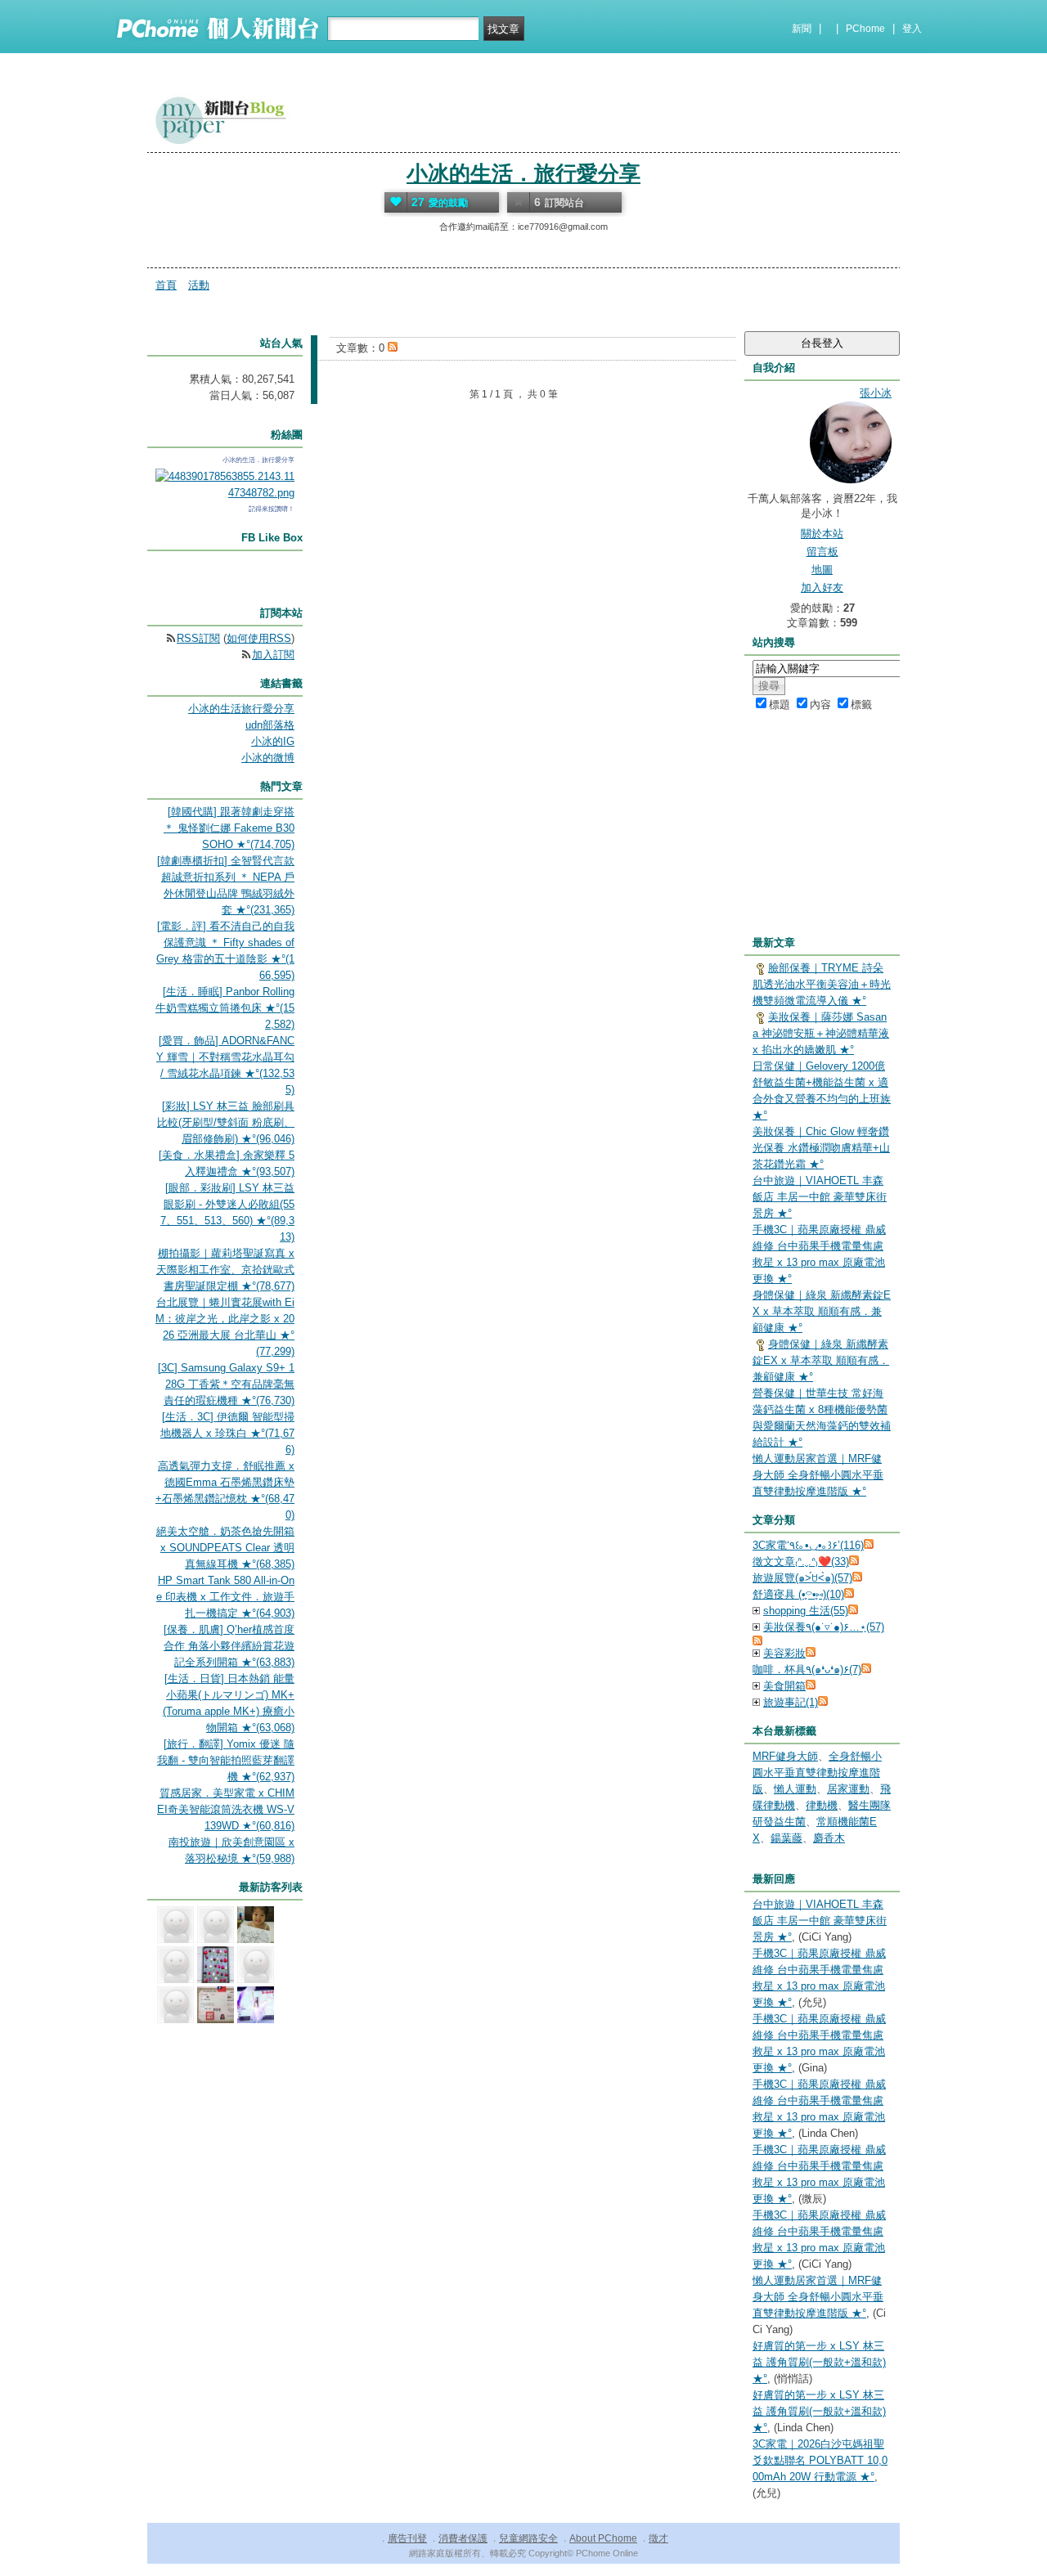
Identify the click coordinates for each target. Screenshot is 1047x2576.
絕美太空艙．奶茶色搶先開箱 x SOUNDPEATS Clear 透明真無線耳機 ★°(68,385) (225, 1548)
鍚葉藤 (786, 1838)
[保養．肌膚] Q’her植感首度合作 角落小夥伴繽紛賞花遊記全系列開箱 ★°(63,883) (229, 1646)
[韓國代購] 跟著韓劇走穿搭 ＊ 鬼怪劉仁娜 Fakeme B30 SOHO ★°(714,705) (229, 828)
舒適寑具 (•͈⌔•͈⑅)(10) (798, 1594)
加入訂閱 (273, 655)
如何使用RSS (259, 638)
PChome (865, 29)
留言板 (822, 552)
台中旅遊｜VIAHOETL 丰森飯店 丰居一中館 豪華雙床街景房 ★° (820, 1197)
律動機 (822, 1805)
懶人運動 (795, 1789)
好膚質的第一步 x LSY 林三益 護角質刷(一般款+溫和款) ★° (819, 2362)
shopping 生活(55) (806, 1611)
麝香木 (829, 1838)
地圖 (822, 570)
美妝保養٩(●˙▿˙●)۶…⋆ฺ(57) (824, 1627)
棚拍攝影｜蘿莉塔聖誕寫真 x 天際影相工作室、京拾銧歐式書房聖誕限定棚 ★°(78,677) (225, 1270)
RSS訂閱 (198, 638)
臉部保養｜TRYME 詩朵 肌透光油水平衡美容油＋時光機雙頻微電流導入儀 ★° (822, 984)
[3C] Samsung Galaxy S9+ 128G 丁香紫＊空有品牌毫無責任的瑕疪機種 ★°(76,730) (226, 1384)
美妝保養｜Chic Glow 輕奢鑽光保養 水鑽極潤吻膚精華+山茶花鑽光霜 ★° (821, 1148)
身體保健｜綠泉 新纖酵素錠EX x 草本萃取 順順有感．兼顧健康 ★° (822, 1311)
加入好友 (822, 588)
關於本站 (822, 534)
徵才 (658, 2538)
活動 (199, 285)
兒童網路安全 (528, 2538)
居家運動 (848, 1789)
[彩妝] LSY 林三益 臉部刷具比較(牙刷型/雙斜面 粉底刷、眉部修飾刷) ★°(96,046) (226, 1122)
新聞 (802, 29)
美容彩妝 (784, 1653)
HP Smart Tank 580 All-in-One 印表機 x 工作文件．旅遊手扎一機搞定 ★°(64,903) (225, 1597)
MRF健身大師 (785, 1756)
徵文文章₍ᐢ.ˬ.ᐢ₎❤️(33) (801, 1562)
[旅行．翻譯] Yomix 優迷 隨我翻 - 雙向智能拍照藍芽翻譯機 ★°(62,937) (226, 1760)
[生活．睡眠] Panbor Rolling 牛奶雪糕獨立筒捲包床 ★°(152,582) (225, 1008)
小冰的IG (273, 741)
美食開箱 (784, 1686)
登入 (912, 29)
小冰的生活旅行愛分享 (241, 709)
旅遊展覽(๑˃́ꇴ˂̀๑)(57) (802, 1578)
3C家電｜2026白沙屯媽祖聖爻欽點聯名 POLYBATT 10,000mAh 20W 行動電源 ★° (820, 2460)
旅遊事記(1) (791, 1702)
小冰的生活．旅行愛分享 (523, 173)
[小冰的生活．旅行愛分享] (225, 493)
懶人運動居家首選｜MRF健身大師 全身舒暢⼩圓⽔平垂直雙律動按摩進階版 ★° (818, 1475)
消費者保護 (463, 2538)
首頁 (166, 285)
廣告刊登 (407, 2538)
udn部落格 (270, 725)
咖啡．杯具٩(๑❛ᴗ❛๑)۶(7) (807, 1669)
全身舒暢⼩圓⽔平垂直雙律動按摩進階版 (817, 1773)
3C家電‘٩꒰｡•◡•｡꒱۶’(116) (808, 1545)
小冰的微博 (268, 758)
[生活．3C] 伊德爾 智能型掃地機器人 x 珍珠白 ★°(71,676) (227, 1433)
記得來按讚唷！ (272, 509)
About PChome (603, 2538)
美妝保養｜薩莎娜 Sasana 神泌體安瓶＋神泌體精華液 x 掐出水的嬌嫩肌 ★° (821, 1033)
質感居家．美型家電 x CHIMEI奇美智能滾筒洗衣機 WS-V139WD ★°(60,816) (226, 1809)
